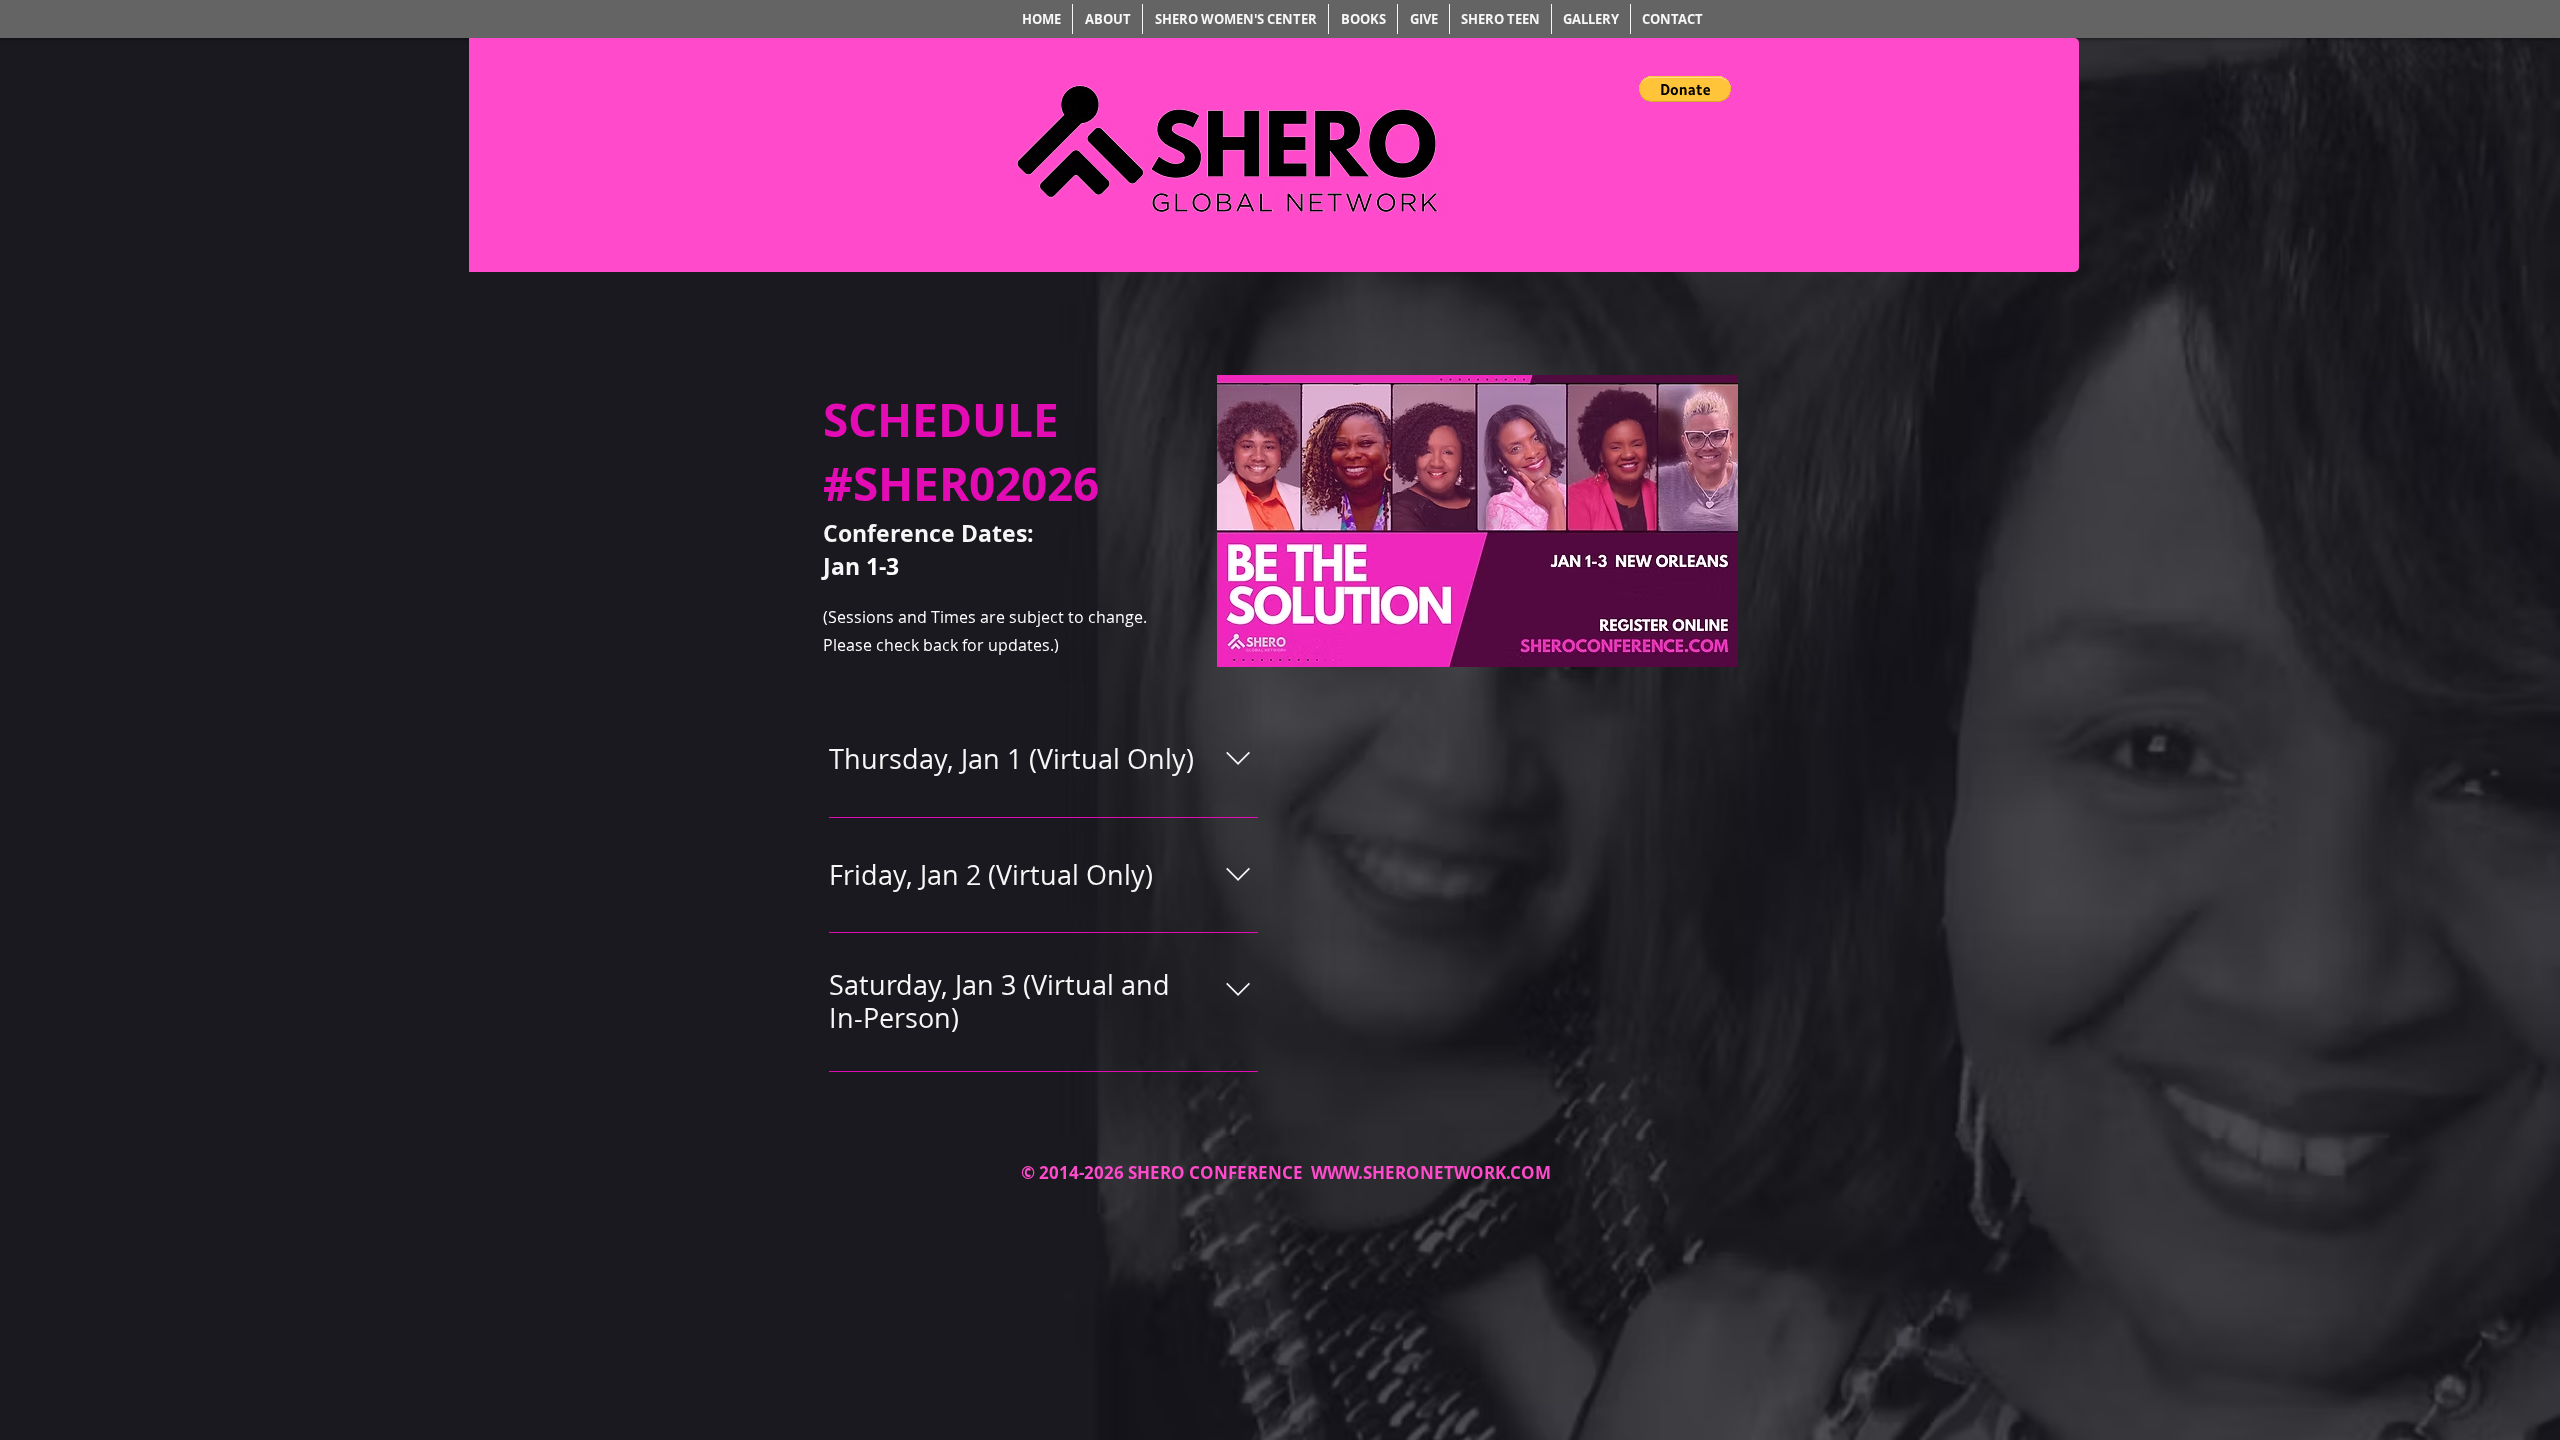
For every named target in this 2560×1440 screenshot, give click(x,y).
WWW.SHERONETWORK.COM (1431, 1172)
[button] (1685, 89)
